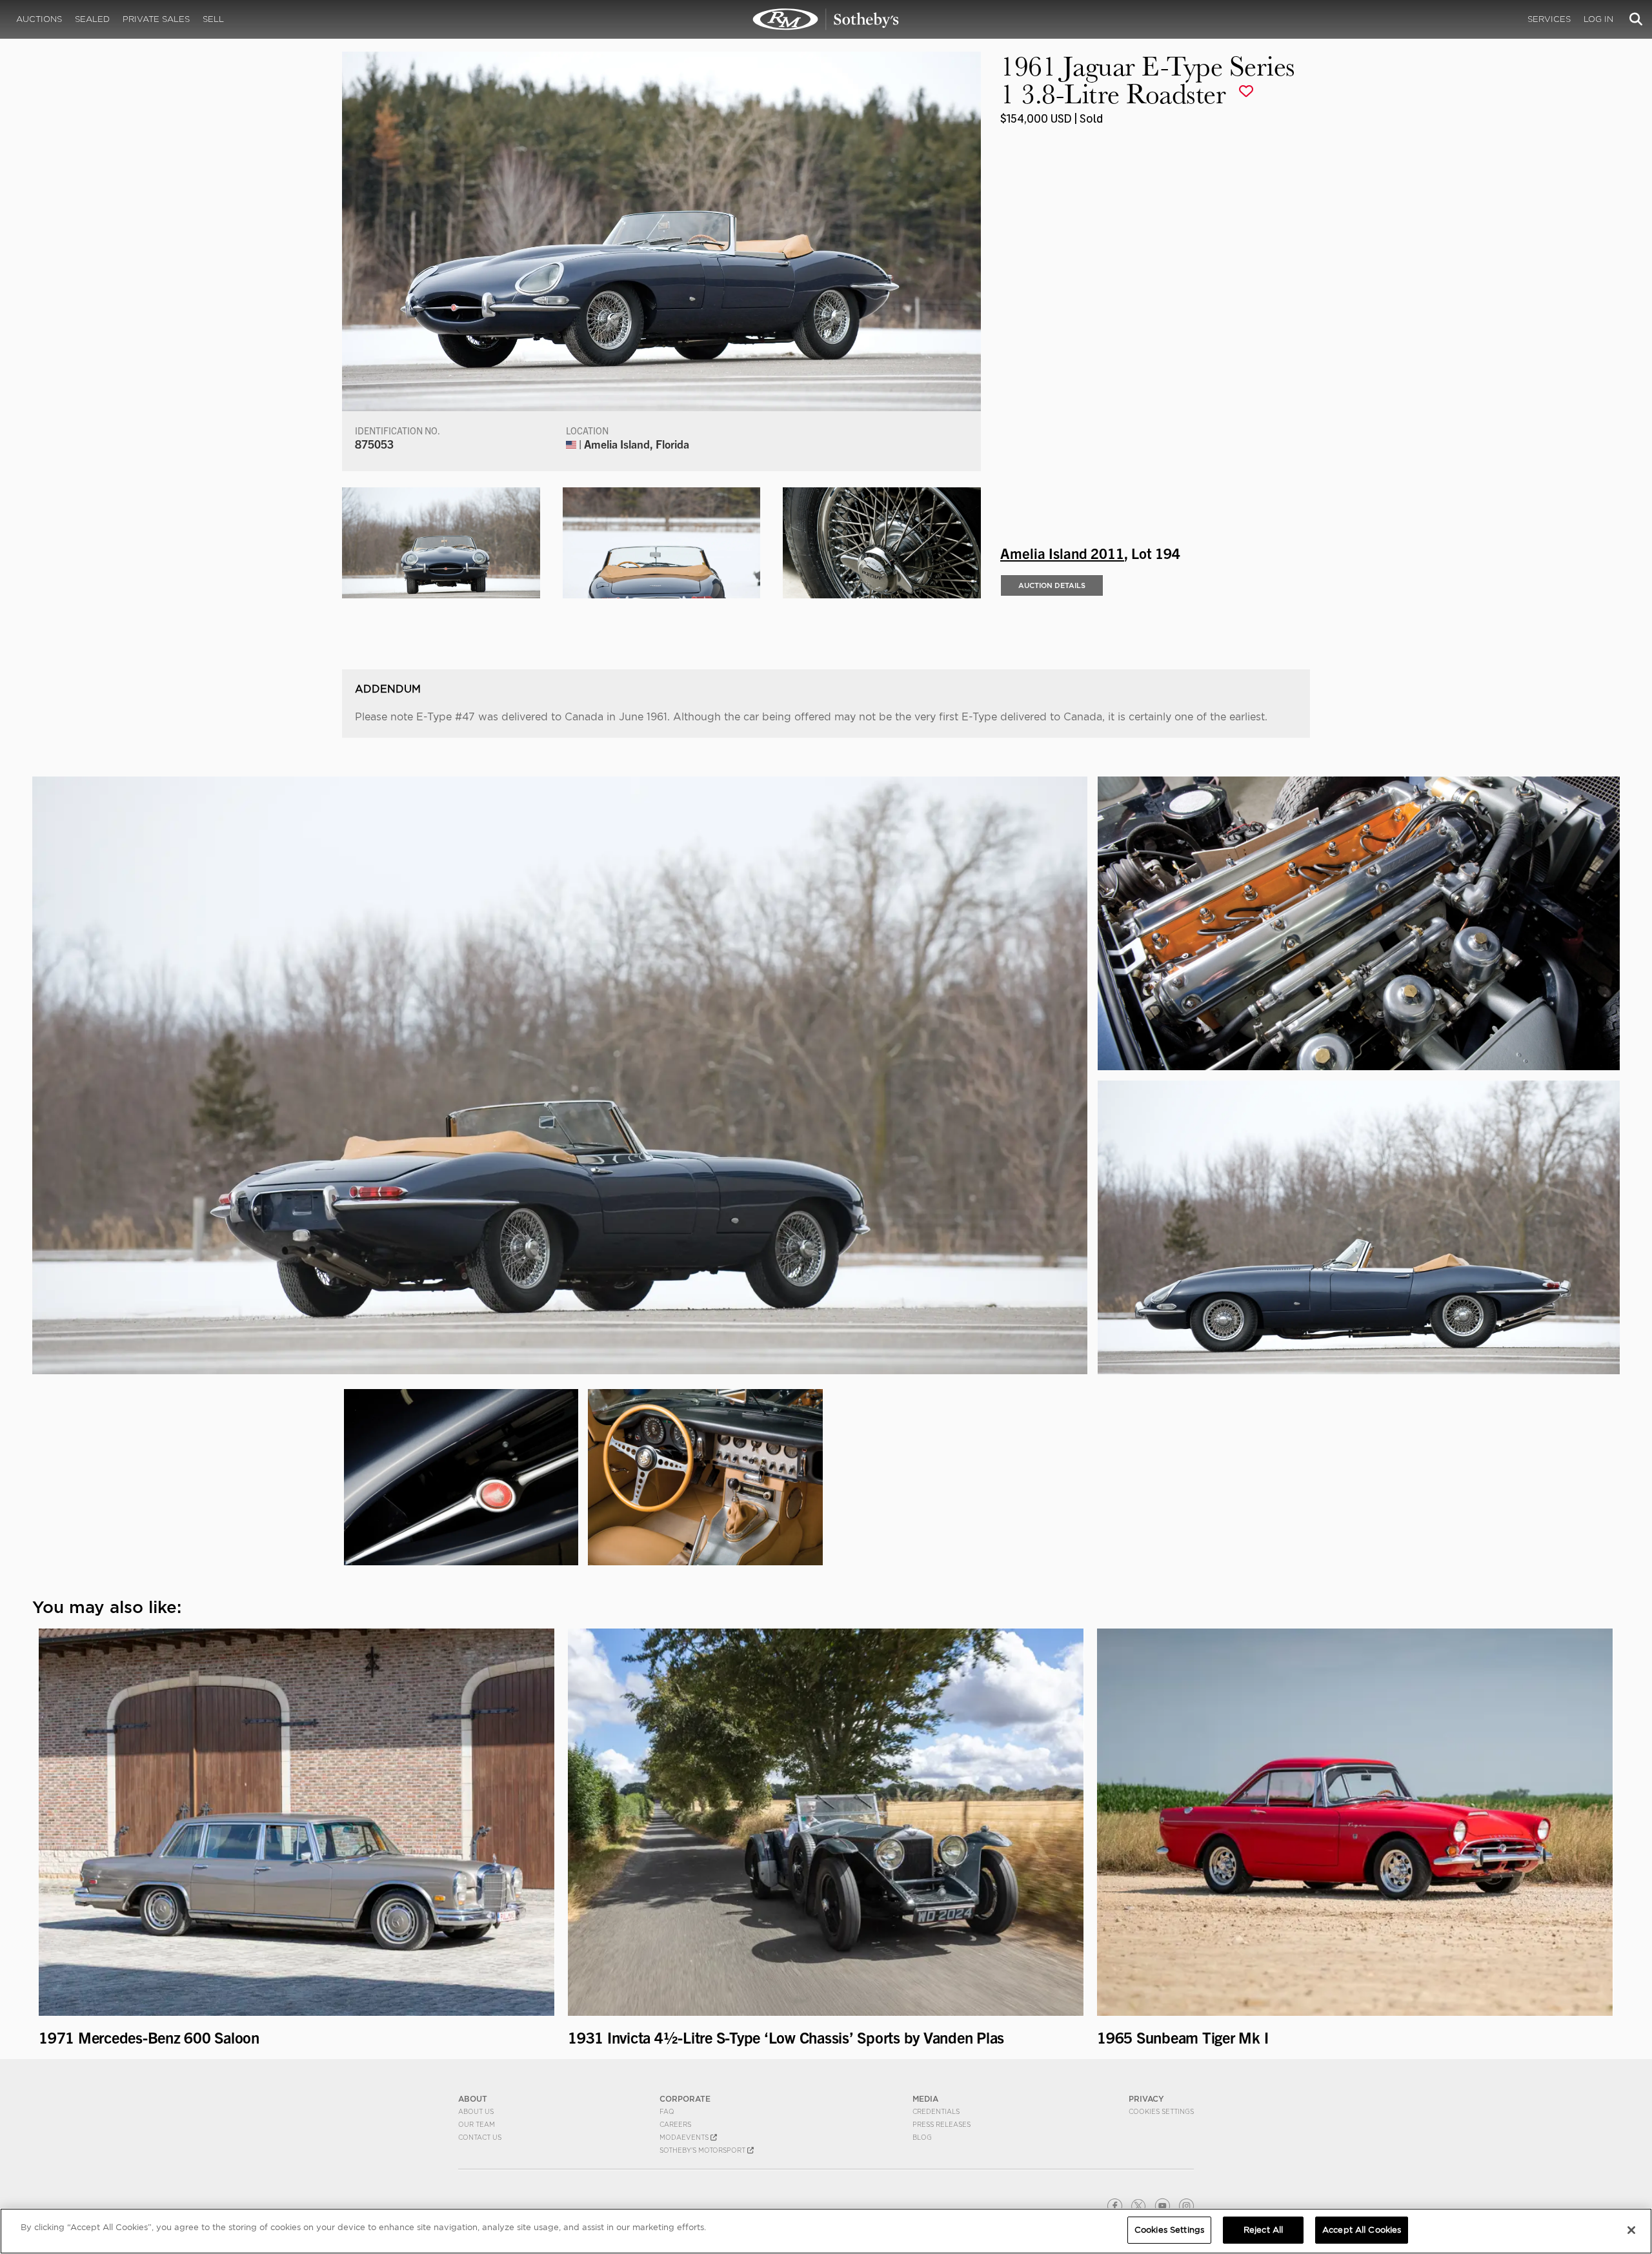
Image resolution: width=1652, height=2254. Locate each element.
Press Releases (942, 2124)
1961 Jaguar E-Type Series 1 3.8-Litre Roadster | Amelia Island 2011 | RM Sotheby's (826, 19)
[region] (826, 2231)
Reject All (1263, 2230)
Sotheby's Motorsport (703, 2150)
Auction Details (1052, 585)
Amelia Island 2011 (1062, 553)
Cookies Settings (1161, 2111)
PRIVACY (1146, 2099)
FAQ (667, 2111)
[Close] (1631, 2230)
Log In (1598, 19)
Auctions (39, 19)
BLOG (922, 2137)
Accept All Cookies (1362, 2230)
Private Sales (156, 19)
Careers (675, 2124)
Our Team (477, 2124)
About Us (476, 2111)
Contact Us (480, 2137)
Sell (213, 19)
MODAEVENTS (685, 2137)
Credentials (936, 2111)
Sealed (92, 19)
